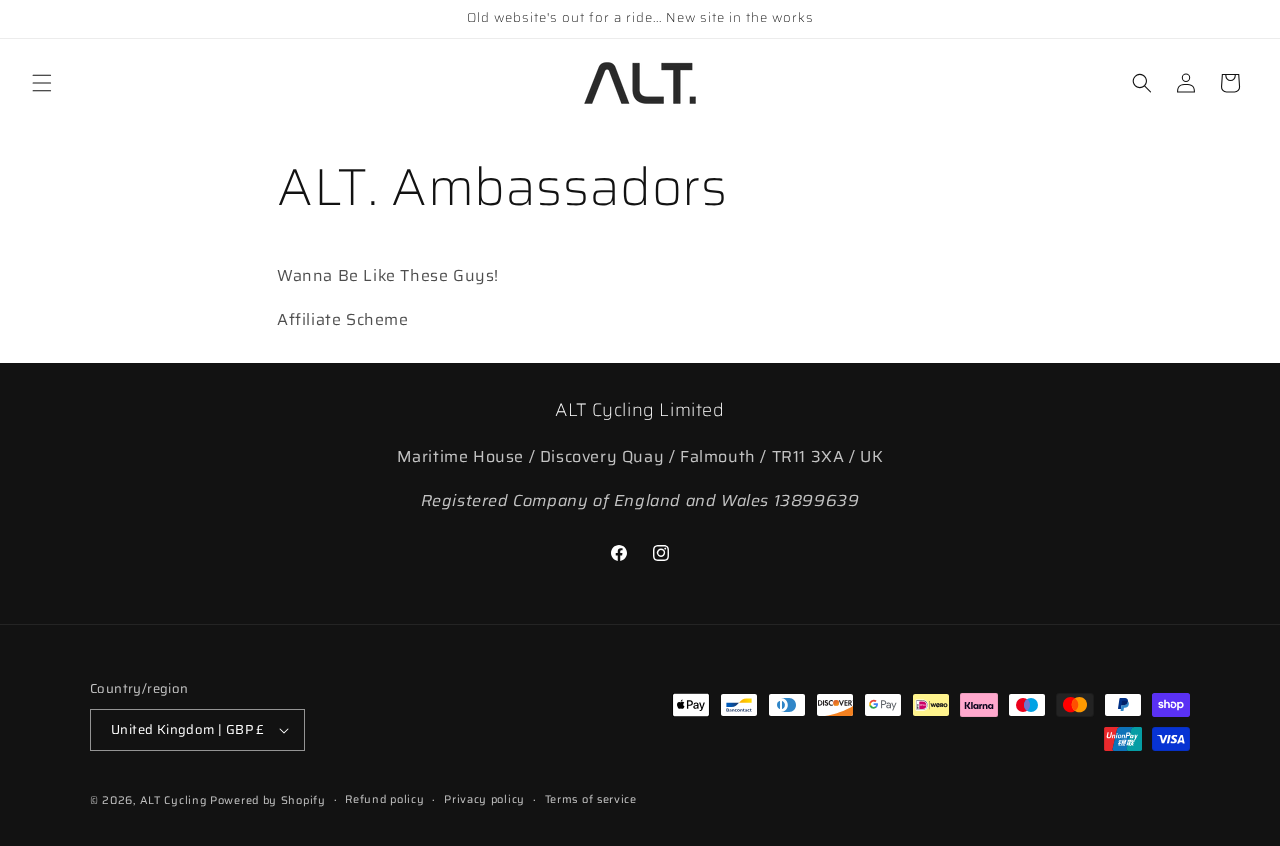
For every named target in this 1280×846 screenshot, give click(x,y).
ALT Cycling (173, 800)
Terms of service (591, 799)
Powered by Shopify (268, 800)
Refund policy (384, 799)
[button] (42, 83)
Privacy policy (484, 799)
